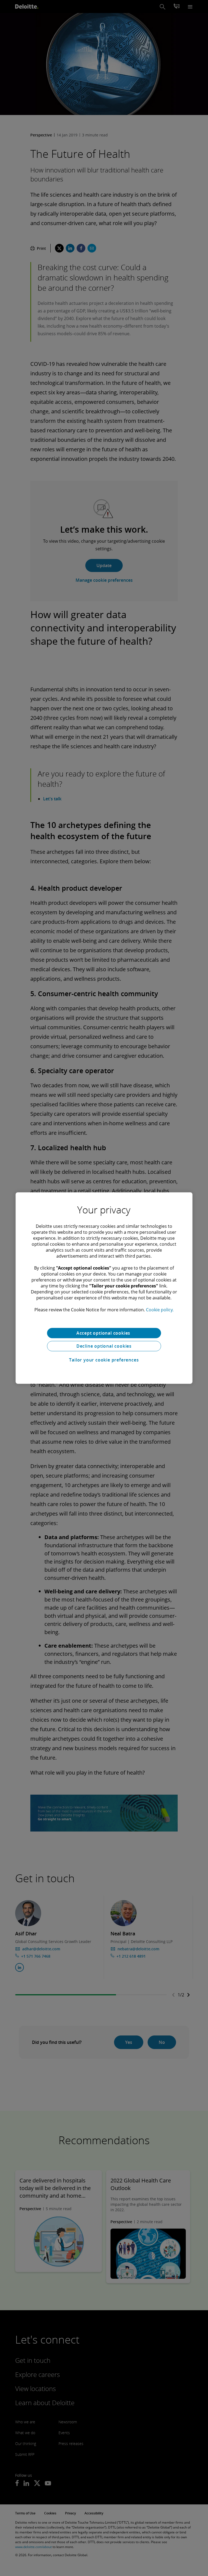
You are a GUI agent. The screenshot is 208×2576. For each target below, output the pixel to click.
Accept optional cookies (104, 1333)
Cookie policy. (160, 1310)
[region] (104, 1288)
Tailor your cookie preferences (104, 1360)
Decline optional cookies (104, 1346)
